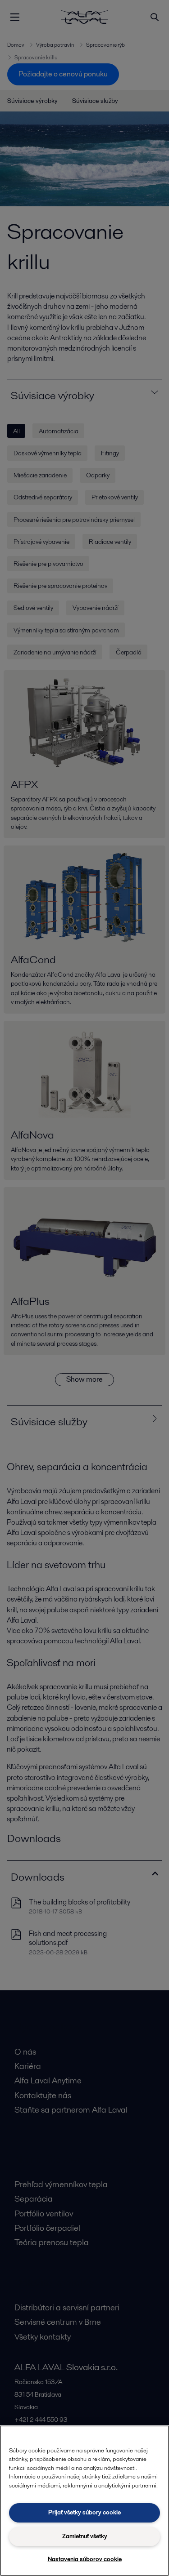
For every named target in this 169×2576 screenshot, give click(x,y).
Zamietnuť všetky (85, 2536)
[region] (84, 2501)
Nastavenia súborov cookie (85, 2559)
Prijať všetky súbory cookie (84, 2512)
